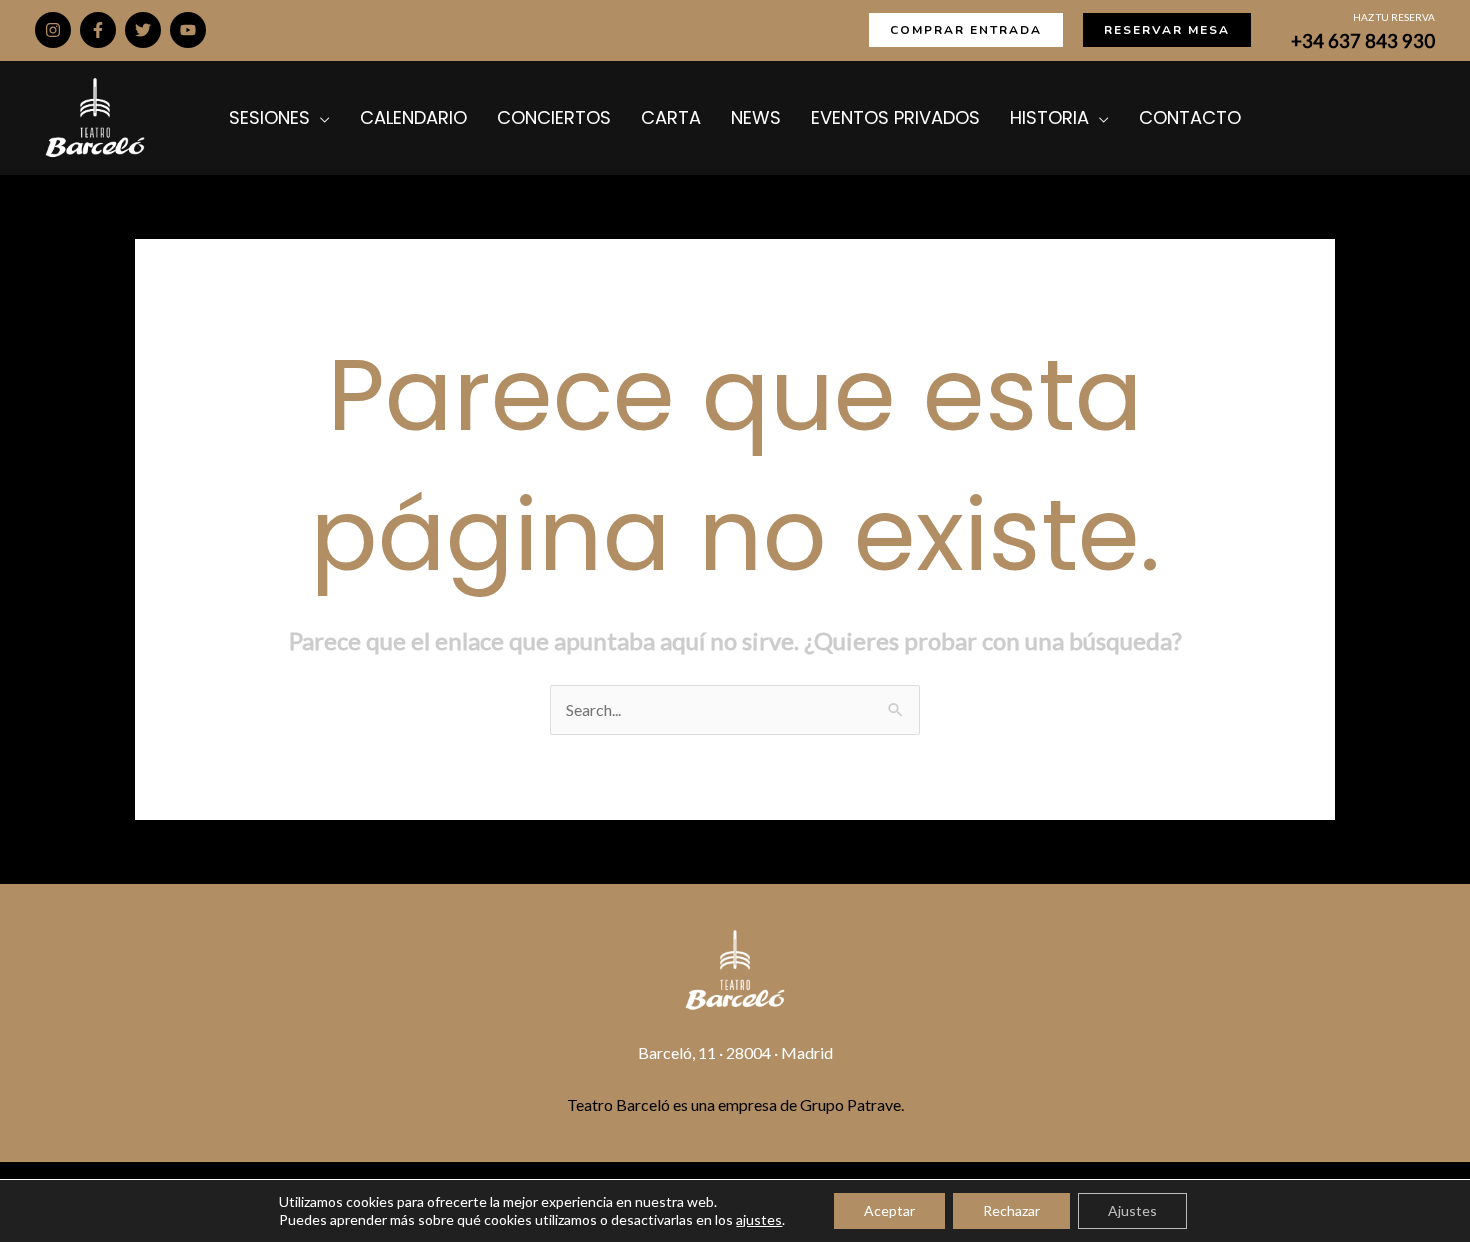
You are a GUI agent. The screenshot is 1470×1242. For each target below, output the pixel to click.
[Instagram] (53, 30)
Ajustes (1132, 1210)
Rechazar (1011, 1210)
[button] (966, 30)
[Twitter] (143, 30)
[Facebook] (98, 30)
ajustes (759, 1219)
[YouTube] (188, 30)
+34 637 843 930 (1363, 41)
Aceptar (889, 1210)
